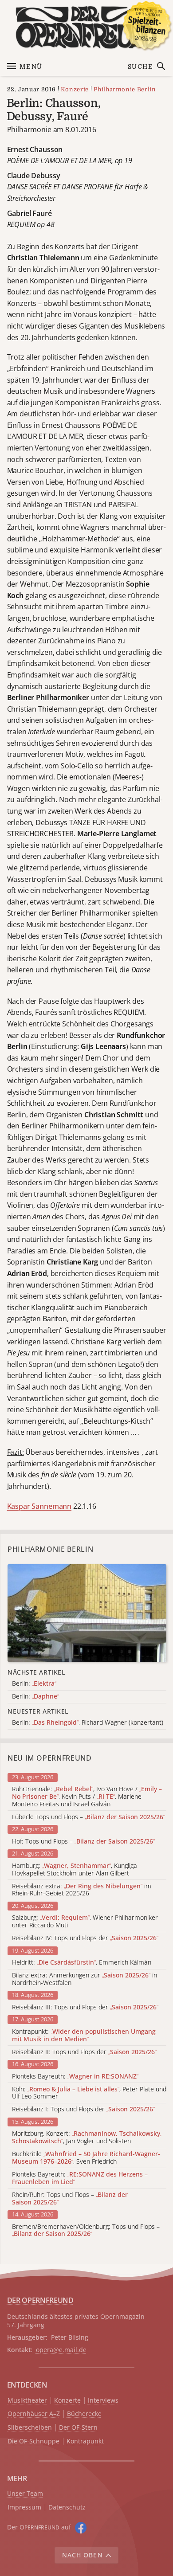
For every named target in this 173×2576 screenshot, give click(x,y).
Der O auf (39, 2527)
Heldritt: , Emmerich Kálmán (82, 1963)
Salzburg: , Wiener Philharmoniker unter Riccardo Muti (85, 1922)
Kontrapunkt (85, 2441)
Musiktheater (27, 2401)
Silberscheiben (30, 2428)
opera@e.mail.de (61, 2350)
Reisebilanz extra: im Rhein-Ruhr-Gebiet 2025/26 (82, 1890)
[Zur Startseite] (87, 27)
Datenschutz (67, 2507)
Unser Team (25, 2493)
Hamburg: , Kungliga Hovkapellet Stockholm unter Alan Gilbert (75, 1870)
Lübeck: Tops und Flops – (88, 1817)
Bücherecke (84, 2414)
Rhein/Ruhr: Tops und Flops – (70, 2199)
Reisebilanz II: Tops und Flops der (84, 2052)
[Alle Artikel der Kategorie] (87, 1613)
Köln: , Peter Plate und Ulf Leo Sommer (89, 2093)
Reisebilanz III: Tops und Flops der (85, 2007)
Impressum (24, 2507)
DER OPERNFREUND (40, 2300)
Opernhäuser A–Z (34, 2414)
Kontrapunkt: (84, 2036)
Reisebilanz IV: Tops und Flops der (85, 1938)
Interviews (103, 2401)
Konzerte (75, 89)
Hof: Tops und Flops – (83, 1842)
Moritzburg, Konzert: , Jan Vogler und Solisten (87, 2138)
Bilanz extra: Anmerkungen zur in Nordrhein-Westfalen (85, 1979)
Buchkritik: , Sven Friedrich (86, 2158)
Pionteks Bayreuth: (75, 2077)
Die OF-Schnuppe (33, 2441)
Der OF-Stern (78, 2428)
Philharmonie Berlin (125, 89)
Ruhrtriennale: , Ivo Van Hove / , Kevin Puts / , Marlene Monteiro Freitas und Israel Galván (87, 1797)
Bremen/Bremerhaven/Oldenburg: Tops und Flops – (86, 2231)
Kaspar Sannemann (39, 1506)
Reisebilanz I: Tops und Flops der (83, 2109)
